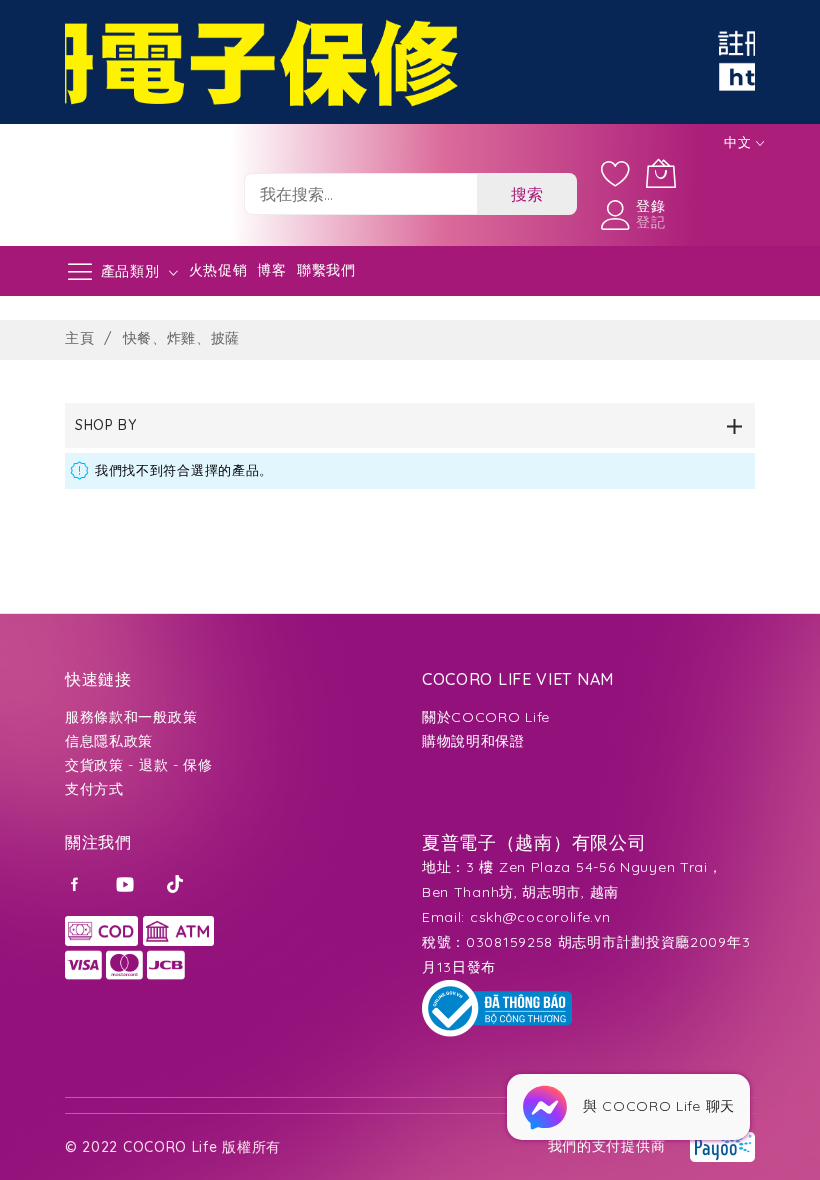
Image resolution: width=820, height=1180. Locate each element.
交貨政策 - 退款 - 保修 (139, 765)
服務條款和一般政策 (131, 717)
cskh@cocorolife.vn (540, 917)
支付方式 (94, 789)
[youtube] (127, 883)
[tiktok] (177, 883)
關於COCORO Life (486, 717)
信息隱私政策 (109, 741)
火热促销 (218, 270)
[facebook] (78, 883)
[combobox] (360, 194)
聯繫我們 (326, 270)
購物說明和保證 (473, 741)
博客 (271, 270)
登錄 (650, 206)
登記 (650, 222)
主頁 (82, 338)
